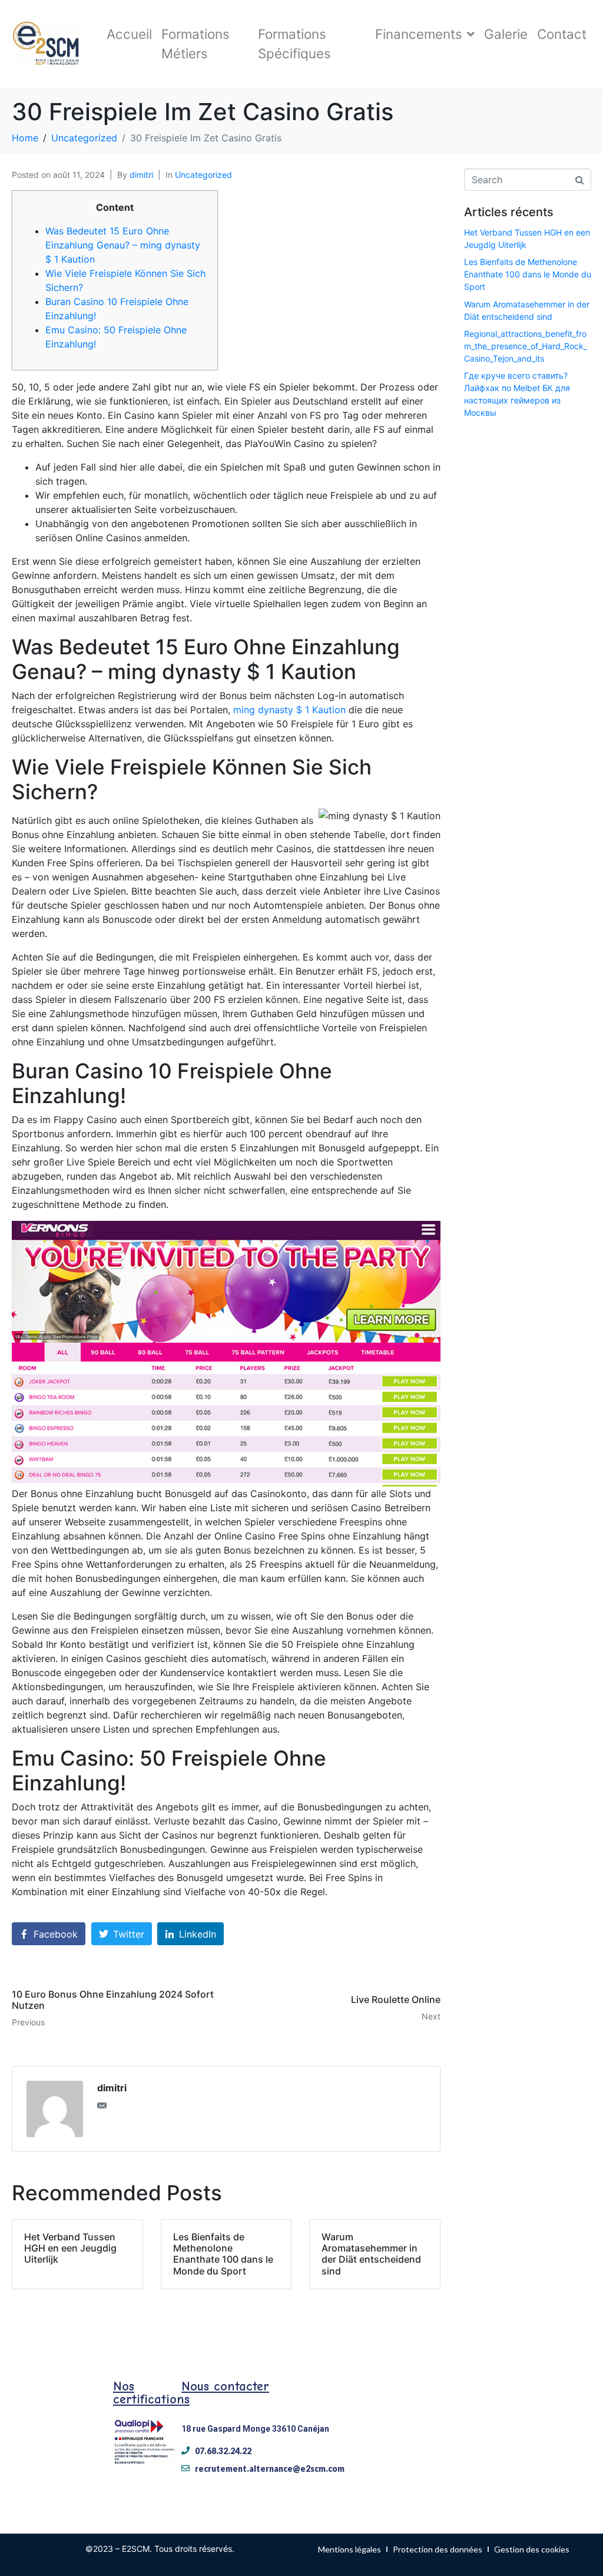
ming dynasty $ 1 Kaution (289, 710)
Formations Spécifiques (294, 44)
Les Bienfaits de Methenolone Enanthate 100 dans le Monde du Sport (528, 274)
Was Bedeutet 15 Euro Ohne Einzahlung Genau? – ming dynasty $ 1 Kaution (123, 245)
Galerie (506, 34)
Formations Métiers (196, 44)
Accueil (129, 34)
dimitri (141, 175)
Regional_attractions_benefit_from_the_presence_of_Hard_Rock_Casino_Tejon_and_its (526, 346)
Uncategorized (203, 175)
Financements (419, 34)
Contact (562, 34)
